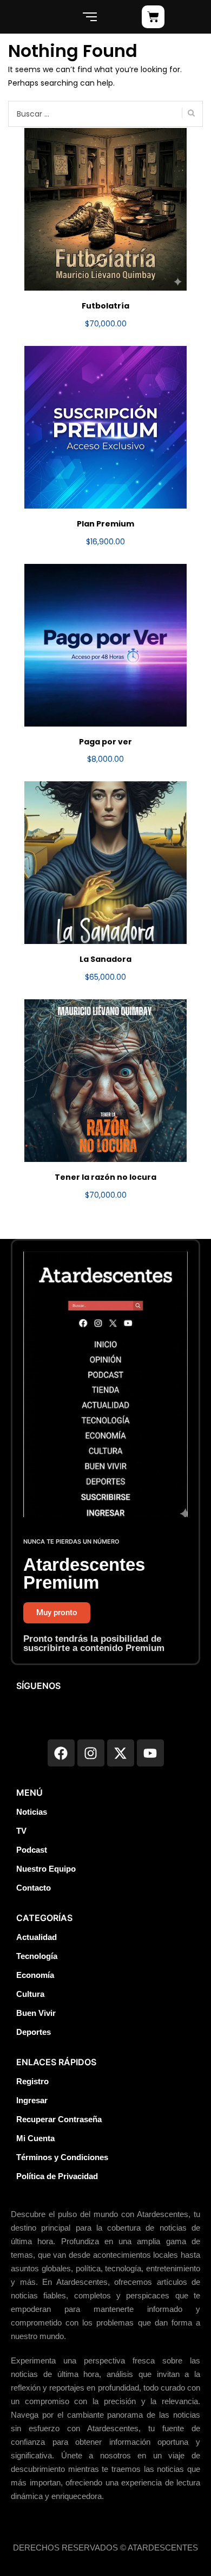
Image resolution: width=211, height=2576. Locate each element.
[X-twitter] (121, 1753)
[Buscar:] (105, 114)
